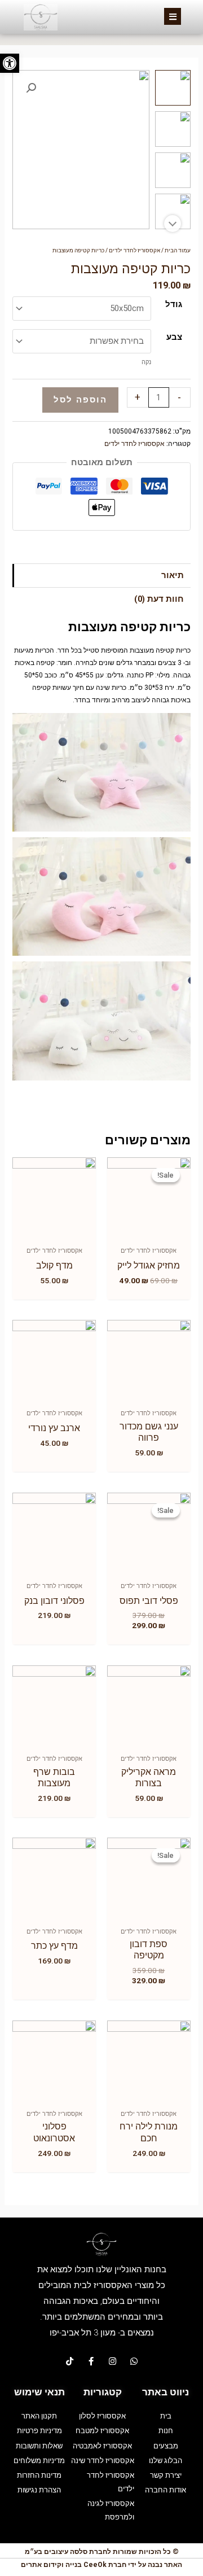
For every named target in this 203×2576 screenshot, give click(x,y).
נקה (146, 362)
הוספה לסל (80, 400)
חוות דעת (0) (159, 599)
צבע (174, 337)
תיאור (173, 575)
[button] (10, 63)
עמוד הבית (178, 250)
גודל (174, 304)
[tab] (101, 576)
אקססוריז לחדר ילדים (134, 250)
